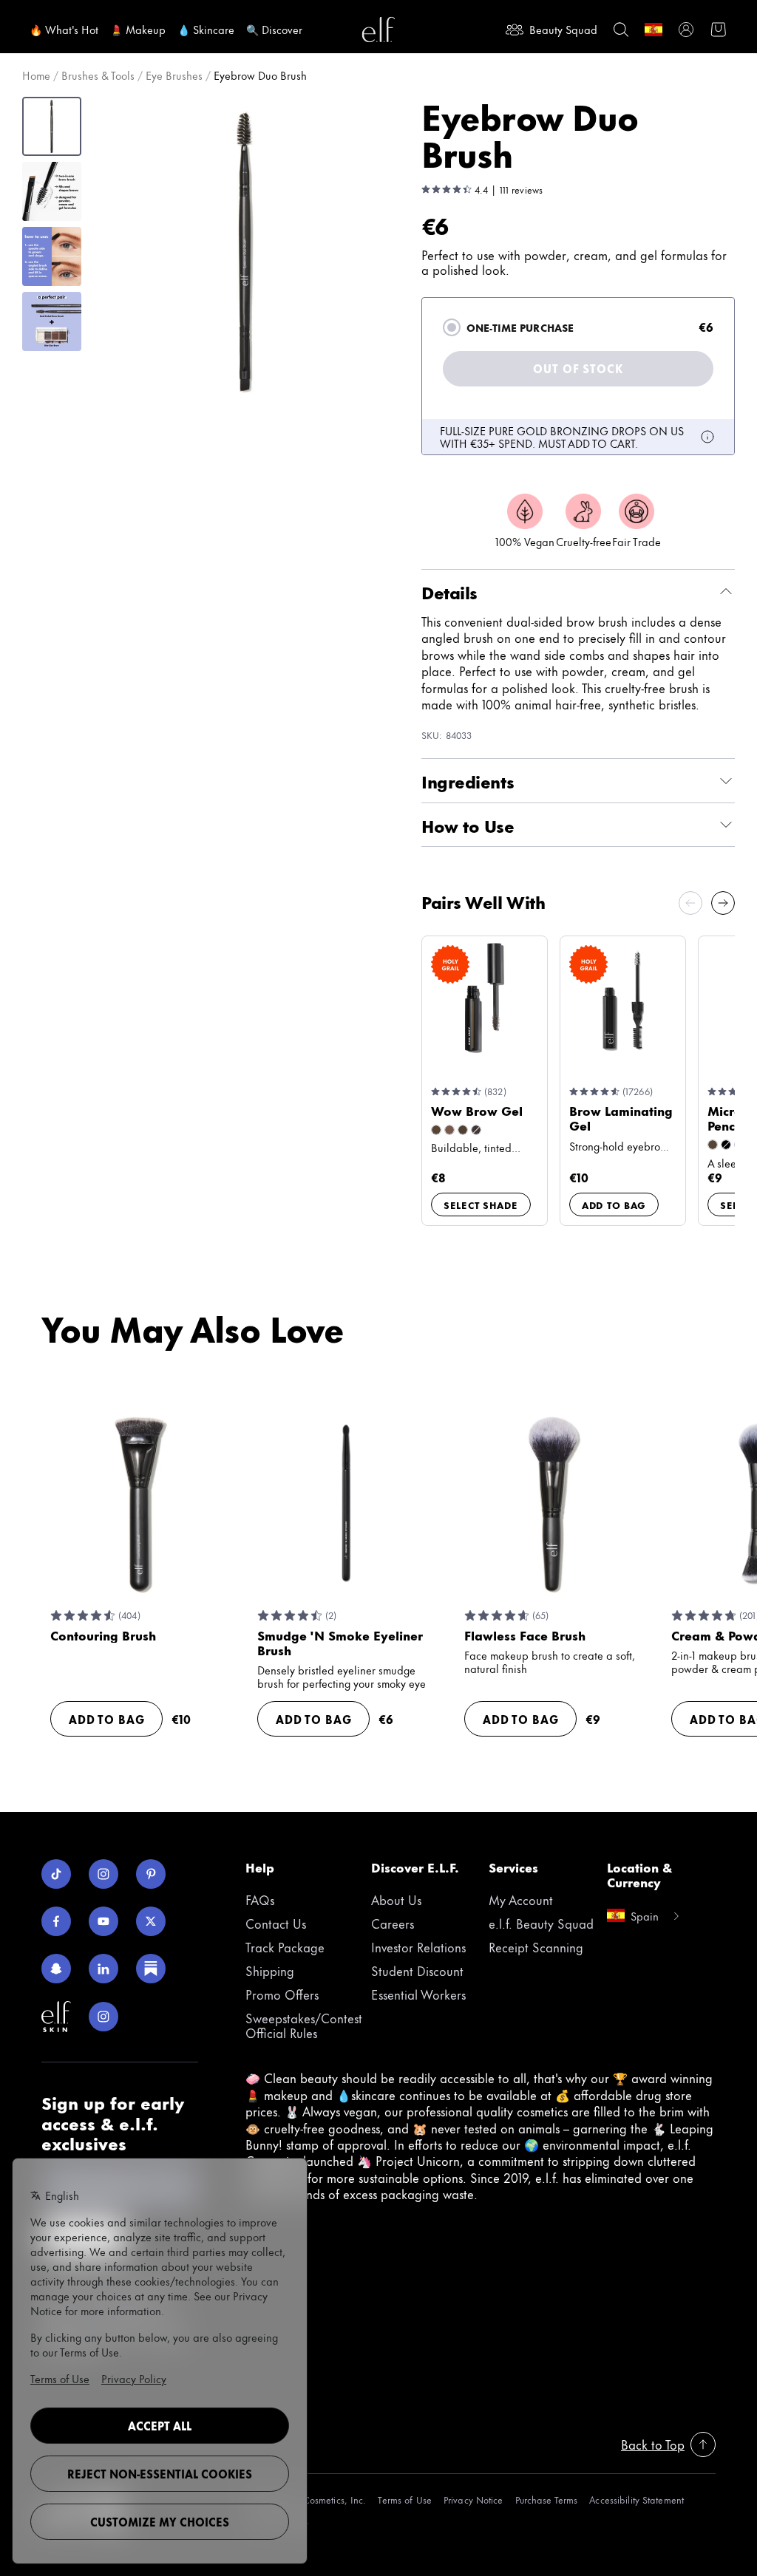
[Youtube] (103, 1921)
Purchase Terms (547, 2500)
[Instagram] (103, 1874)
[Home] (378, 30)
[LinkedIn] (103, 1969)
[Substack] (151, 1969)
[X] (151, 1921)
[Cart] (719, 30)
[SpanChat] (56, 1969)
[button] (245, 252)
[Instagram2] (103, 2017)
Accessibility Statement (637, 2500)
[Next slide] (723, 903)
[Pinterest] (151, 1874)
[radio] (452, 327)
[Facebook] (56, 1921)
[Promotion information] (707, 437)
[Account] (686, 30)
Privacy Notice (473, 2500)
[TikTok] (56, 1874)
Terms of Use (404, 2500)
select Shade (481, 1204)
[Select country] (654, 30)
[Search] (621, 30)
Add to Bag (614, 1204)
